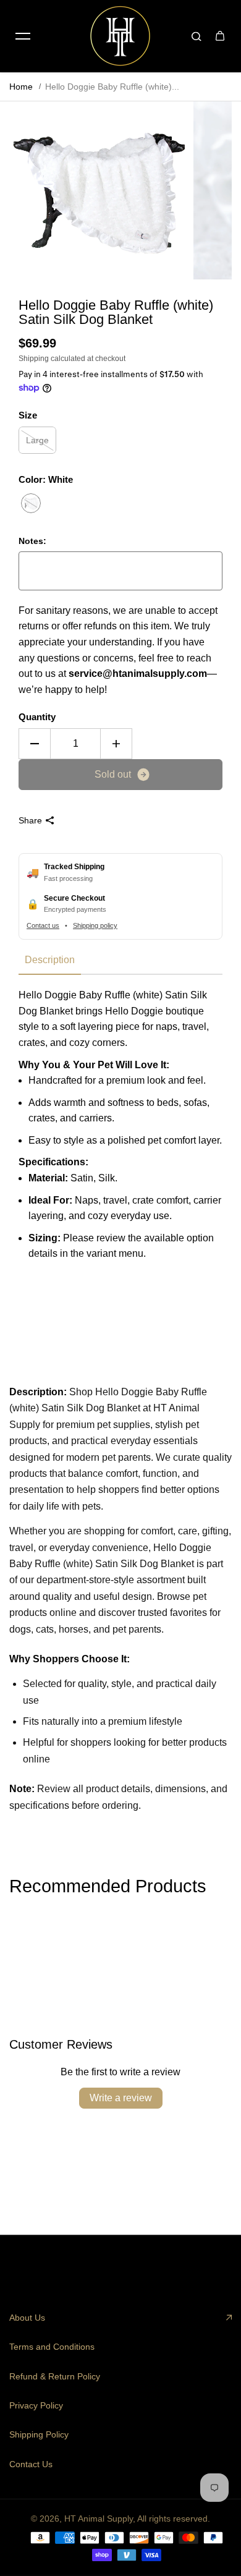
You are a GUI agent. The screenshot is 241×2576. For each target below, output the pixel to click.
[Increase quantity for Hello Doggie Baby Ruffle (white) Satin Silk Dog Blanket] (116, 744)
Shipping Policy (39, 2434)
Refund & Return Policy (55, 2376)
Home (21, 87)
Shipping (34, 359)
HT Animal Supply (99, 2519)
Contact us (43, 925)
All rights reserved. (174, 2519)
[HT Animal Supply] (120, 36)
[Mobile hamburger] (23, 36)
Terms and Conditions (52, 2347)
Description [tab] (50, 960)
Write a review (121, 2098)
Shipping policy (95, 925)
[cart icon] (220, 36)
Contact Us (31, 2464)
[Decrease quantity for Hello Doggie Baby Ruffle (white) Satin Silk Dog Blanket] (35, 744)
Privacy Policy (36, 2405)
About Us (27, 2318)
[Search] (197, 36)
